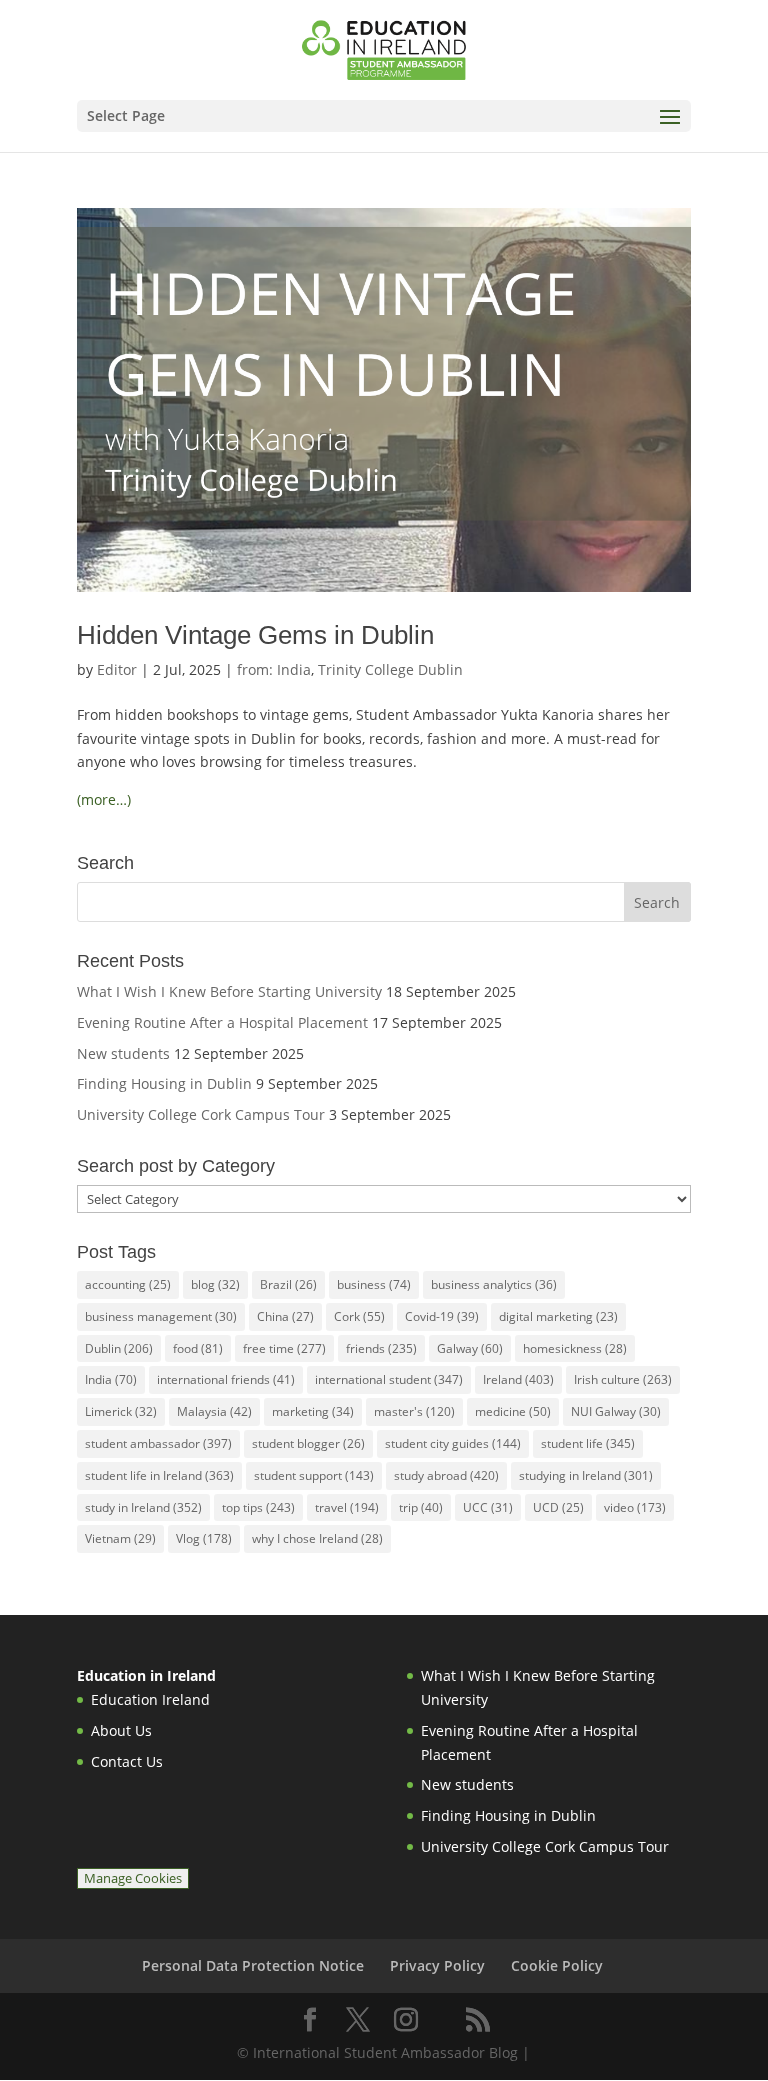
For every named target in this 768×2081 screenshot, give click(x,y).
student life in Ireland (159, 1475)
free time (284, 1348)
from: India (274, 669)
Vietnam (120, 1538)
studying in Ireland (586, 1475)
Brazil (288, 1284)
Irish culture (623, 1379)
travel (347, 1507)
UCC (488, 1507)
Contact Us (127, 1761)
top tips (258, 1507)
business (374, 1284)
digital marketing (558, 1316)
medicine (513, 1411)
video (635, 1507)
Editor (117, 669)
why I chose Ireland (317, 1538)
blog (215, 1284)
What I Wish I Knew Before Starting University (229, 991)
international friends (226, 1379)
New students (123, 1053)
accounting (128, 1284)
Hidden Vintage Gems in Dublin (255, 635)
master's (414, 1411)
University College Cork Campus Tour (201, 1114)
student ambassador (158, 1443)
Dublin (119, 1348)
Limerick (121, 1411)
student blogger (308, 1443)
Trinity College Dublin (390, 669)
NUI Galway (616, 1411)
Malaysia (214, 1411)
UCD (558, 1507)
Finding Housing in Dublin (164, 1083)
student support (314, 1475)
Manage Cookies (133, 1878)
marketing (313, 1411)
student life (588, 1443)
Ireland (518, 1379)
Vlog (204, 1538)
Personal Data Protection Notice (253, 1965)
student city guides (453, 1443)
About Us (121, 1730)
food (198, 1348)
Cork (359, 1316)
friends (381, 1348)
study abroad (446, 1475)
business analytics (494, 1284)
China (285, 1316)
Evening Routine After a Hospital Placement (222, 1022)
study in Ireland (143, 1507)
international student (389, 1379)
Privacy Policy (437, 1965)
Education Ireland (150, 1699)
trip (421, 1507)
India (111, 1379)
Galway (470, 1348)
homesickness (575, 1348)
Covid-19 (442, 1316)
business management (161, 1316)
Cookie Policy (557, 1965)
